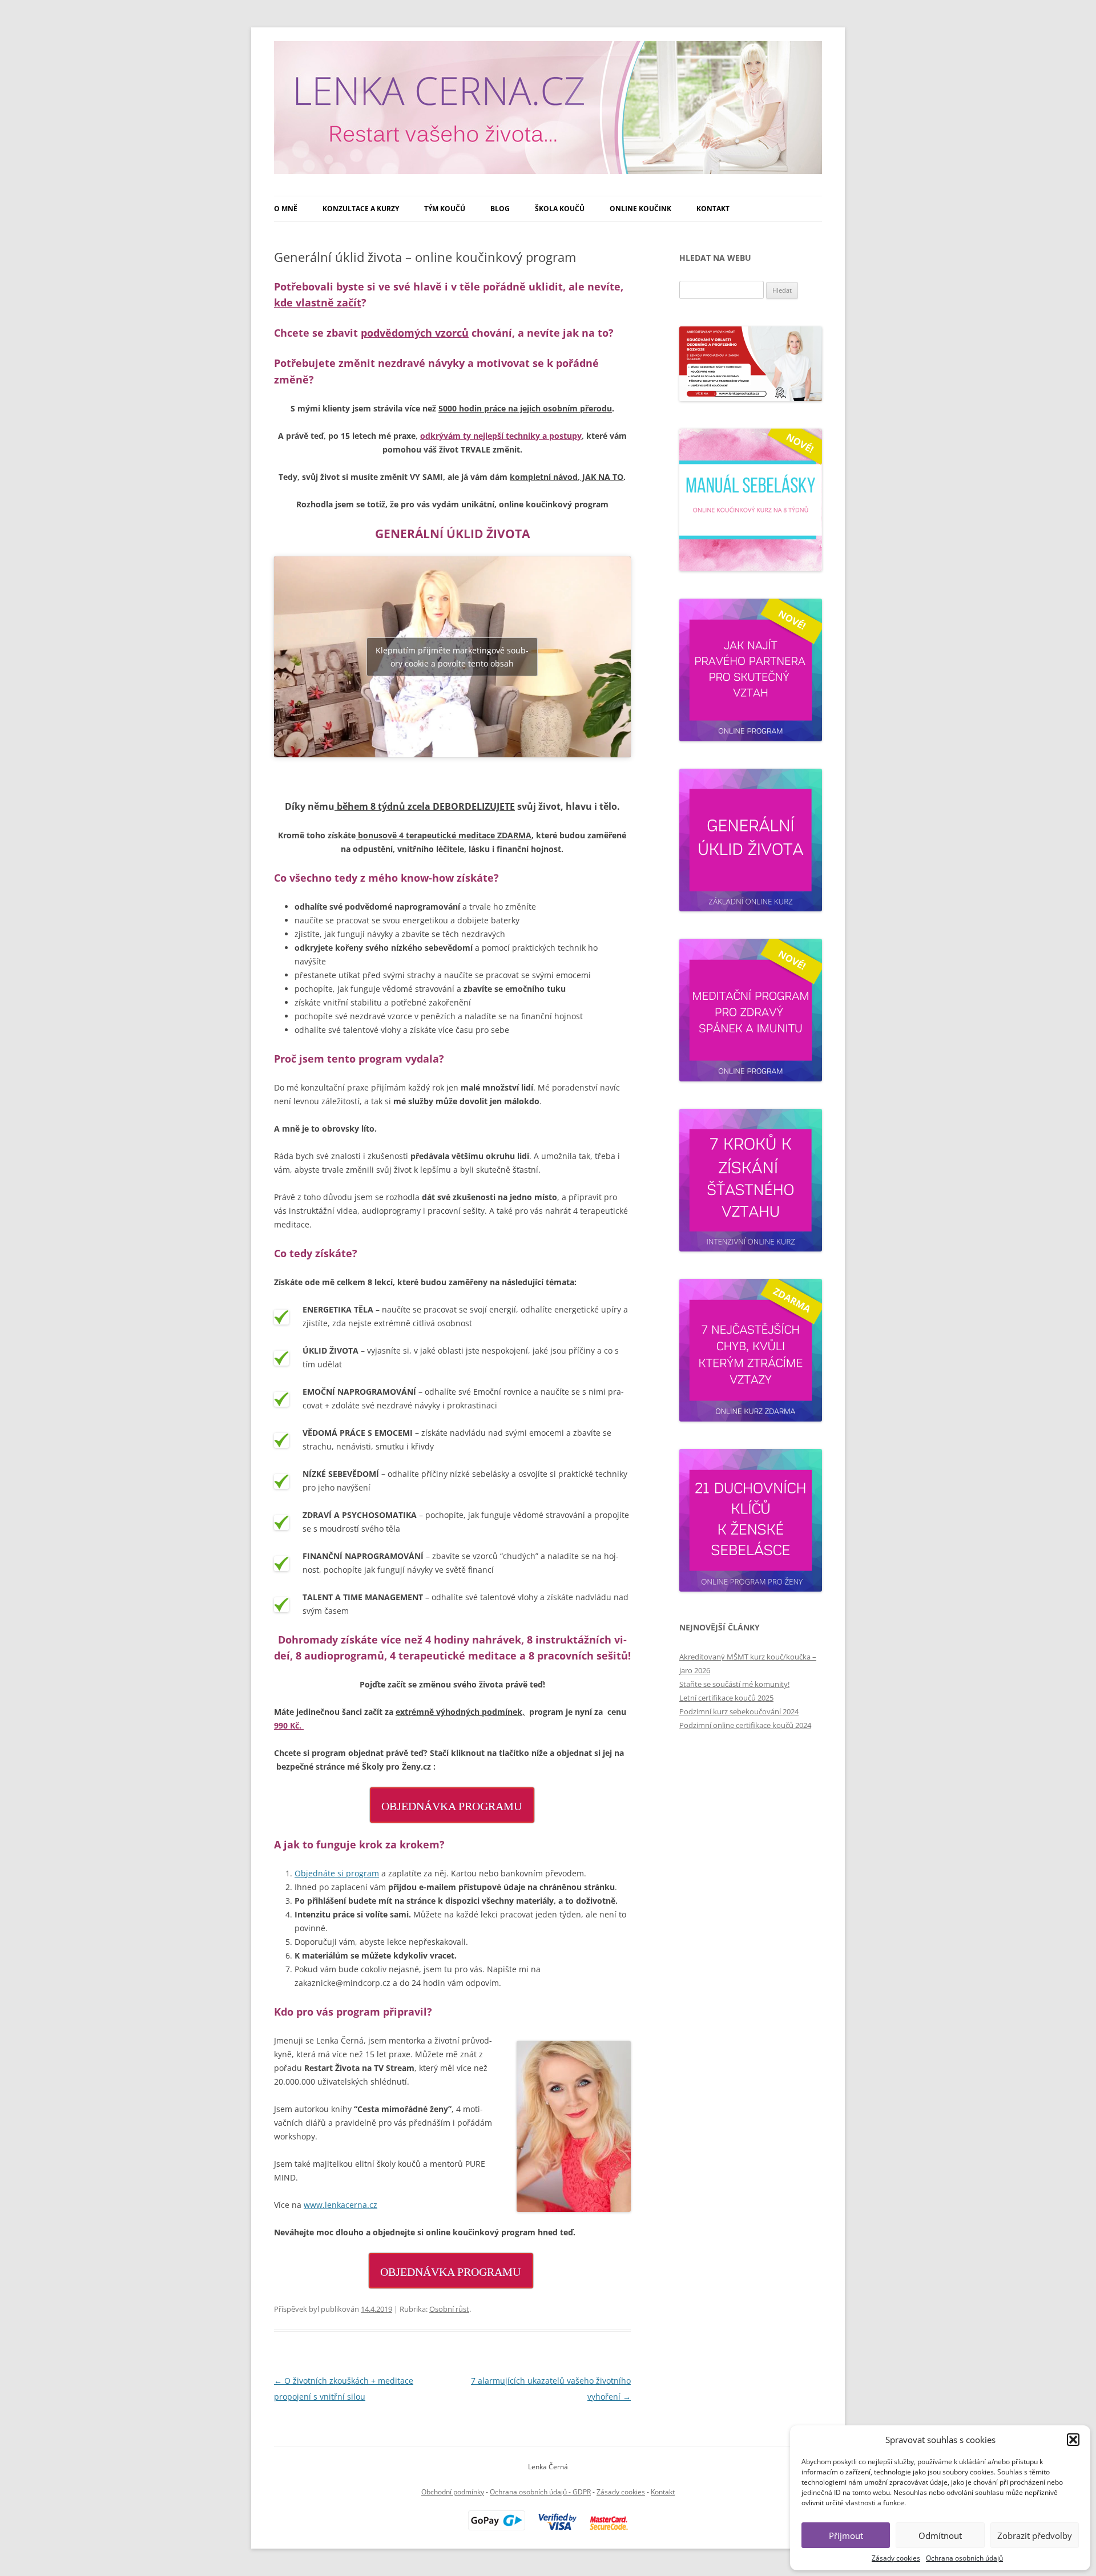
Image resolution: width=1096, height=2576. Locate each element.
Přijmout (846, 2535)
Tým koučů (445, 209)
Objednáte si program (337, 1873)
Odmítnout (940, 2535)
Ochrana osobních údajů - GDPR (540, 2492)
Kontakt (713, 209)
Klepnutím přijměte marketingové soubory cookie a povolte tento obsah (452, 657)
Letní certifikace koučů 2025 (726, 1698)
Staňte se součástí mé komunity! (734, 1684)
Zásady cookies (896, 2558)
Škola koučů (560, 209)
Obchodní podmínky (453, 2492)
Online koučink (640, 209)
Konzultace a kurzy (361, 209)
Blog (500, 209)
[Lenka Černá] (548, 112)
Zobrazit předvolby (1035, 2535)
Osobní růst (449, 2309)
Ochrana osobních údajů (964, 2558)
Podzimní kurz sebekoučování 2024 (739, 1711)
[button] (1073, 2440)
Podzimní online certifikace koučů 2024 (745, 1725)
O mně (286, 209)
